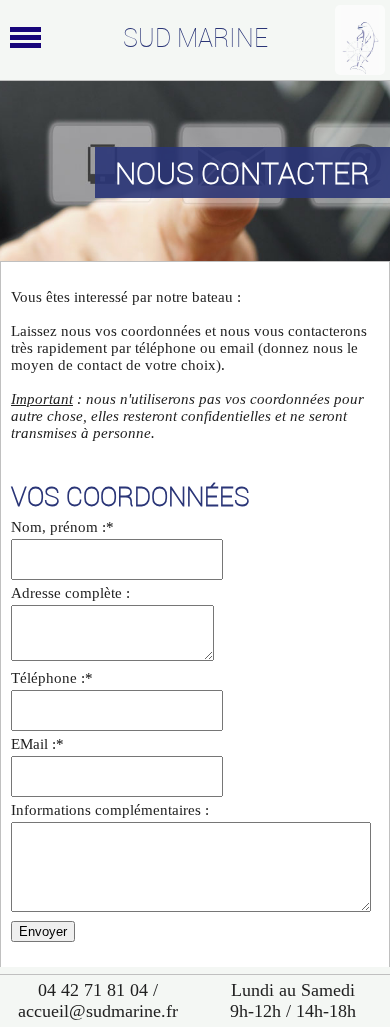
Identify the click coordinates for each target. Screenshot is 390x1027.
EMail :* (37, 744)
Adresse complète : (70, 593)
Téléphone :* (52, 678)
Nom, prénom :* (62, 527)
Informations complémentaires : (110, 810)
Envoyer (43, 931)
